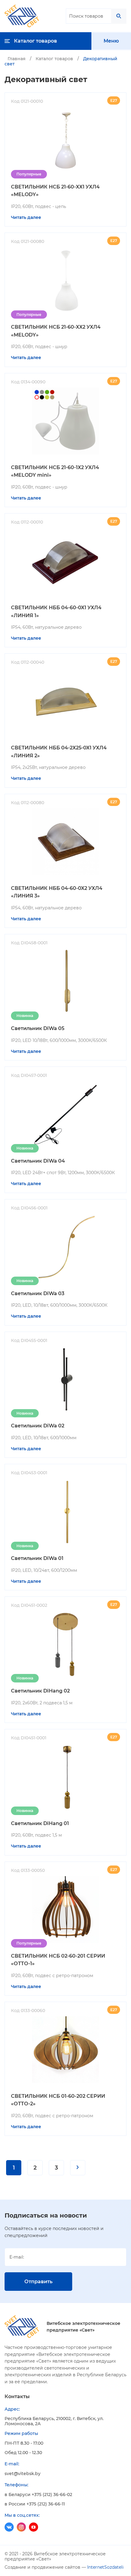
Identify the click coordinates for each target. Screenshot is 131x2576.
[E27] (65, 421)
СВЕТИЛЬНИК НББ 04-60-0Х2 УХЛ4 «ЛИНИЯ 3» (57, 892)
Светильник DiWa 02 (38, 1426)
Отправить (38, 2282)
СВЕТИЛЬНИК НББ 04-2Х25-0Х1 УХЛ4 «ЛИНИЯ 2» (59, 752)
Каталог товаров (54, 59)
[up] (17, 2559)
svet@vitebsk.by (23, 2474)
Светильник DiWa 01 (37, 1558)
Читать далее (26, 217)
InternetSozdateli (105, 2567)
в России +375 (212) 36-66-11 (35, 2504)
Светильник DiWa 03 (38, 1293)
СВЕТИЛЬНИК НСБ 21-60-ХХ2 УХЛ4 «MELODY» (56, 331)
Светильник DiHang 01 (40, 1823)
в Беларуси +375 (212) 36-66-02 (38, 2495)
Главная (17, 59)
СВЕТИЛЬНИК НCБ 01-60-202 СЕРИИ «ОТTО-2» (58, 2100)
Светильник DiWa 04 (38, 1161)
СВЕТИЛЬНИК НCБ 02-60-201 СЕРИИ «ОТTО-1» (58, 1960)
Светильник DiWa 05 (38, 1028)
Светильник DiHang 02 (40, 1691)
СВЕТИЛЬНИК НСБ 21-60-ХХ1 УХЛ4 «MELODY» (55, 191)
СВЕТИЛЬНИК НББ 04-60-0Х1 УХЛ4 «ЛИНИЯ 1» (56, 612)
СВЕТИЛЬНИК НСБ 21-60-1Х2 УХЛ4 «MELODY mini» (55, 471)
